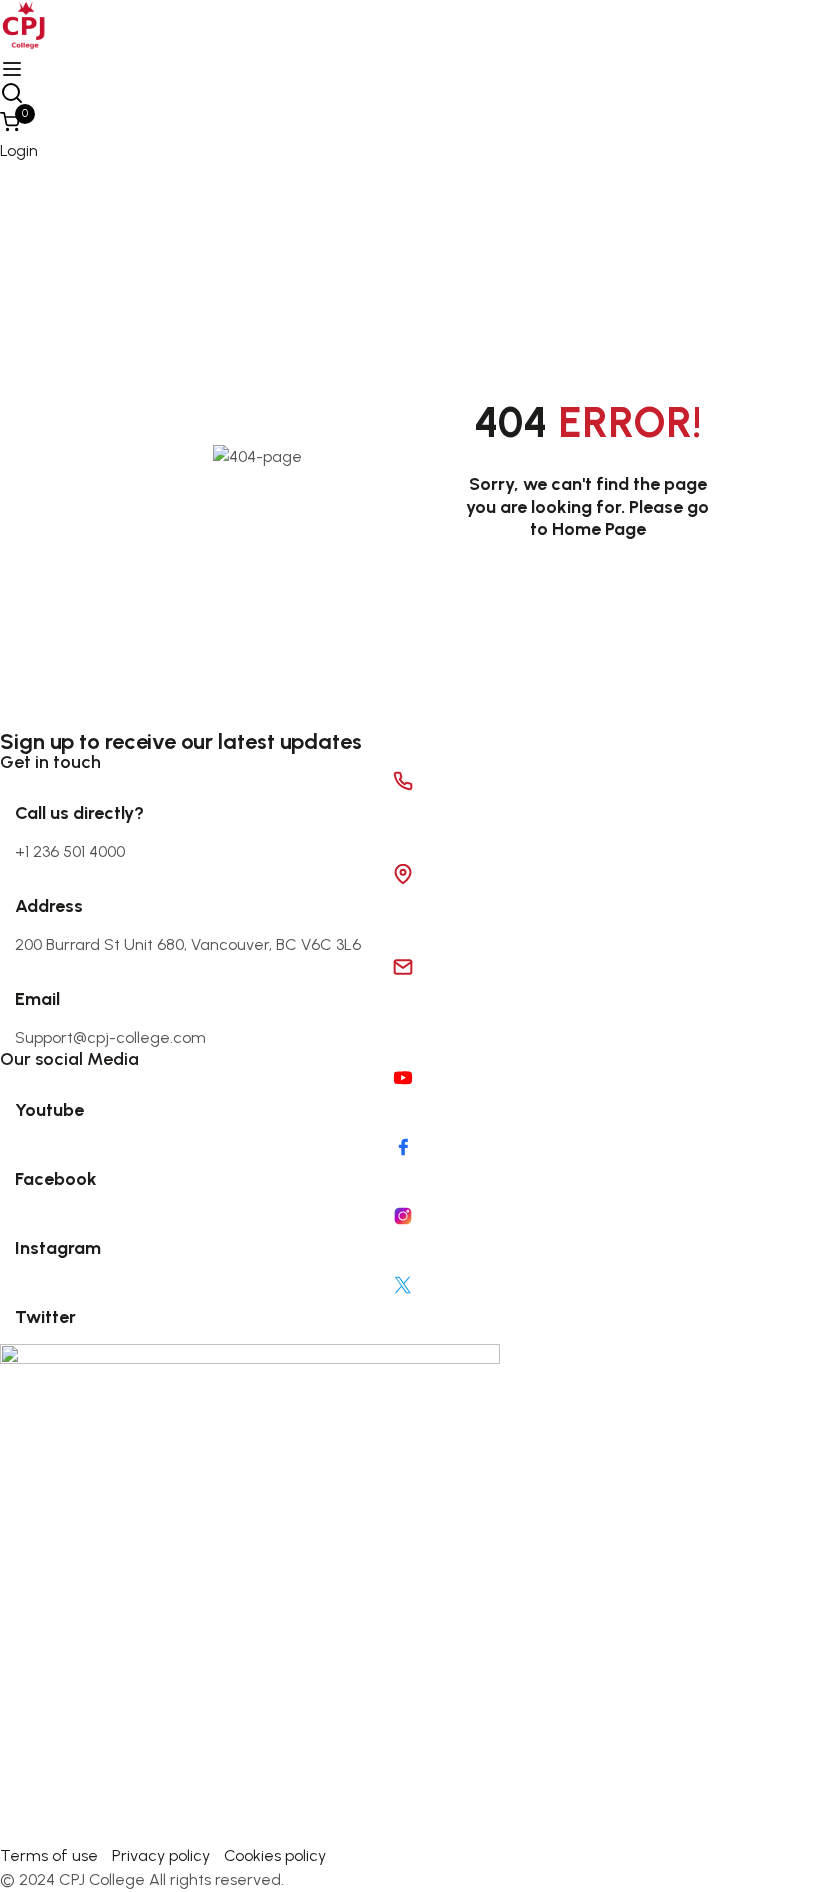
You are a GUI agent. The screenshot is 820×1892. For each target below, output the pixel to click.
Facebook (56, 1179)
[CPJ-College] (250, 1592)
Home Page (599, 529)
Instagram (58, 1248)
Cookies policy (275, 1855)
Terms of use (49, 1855)
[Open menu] (14, 69)
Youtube (49, 1110)
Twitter (45, 1317)
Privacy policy (161, 1855)
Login (19, 150)
